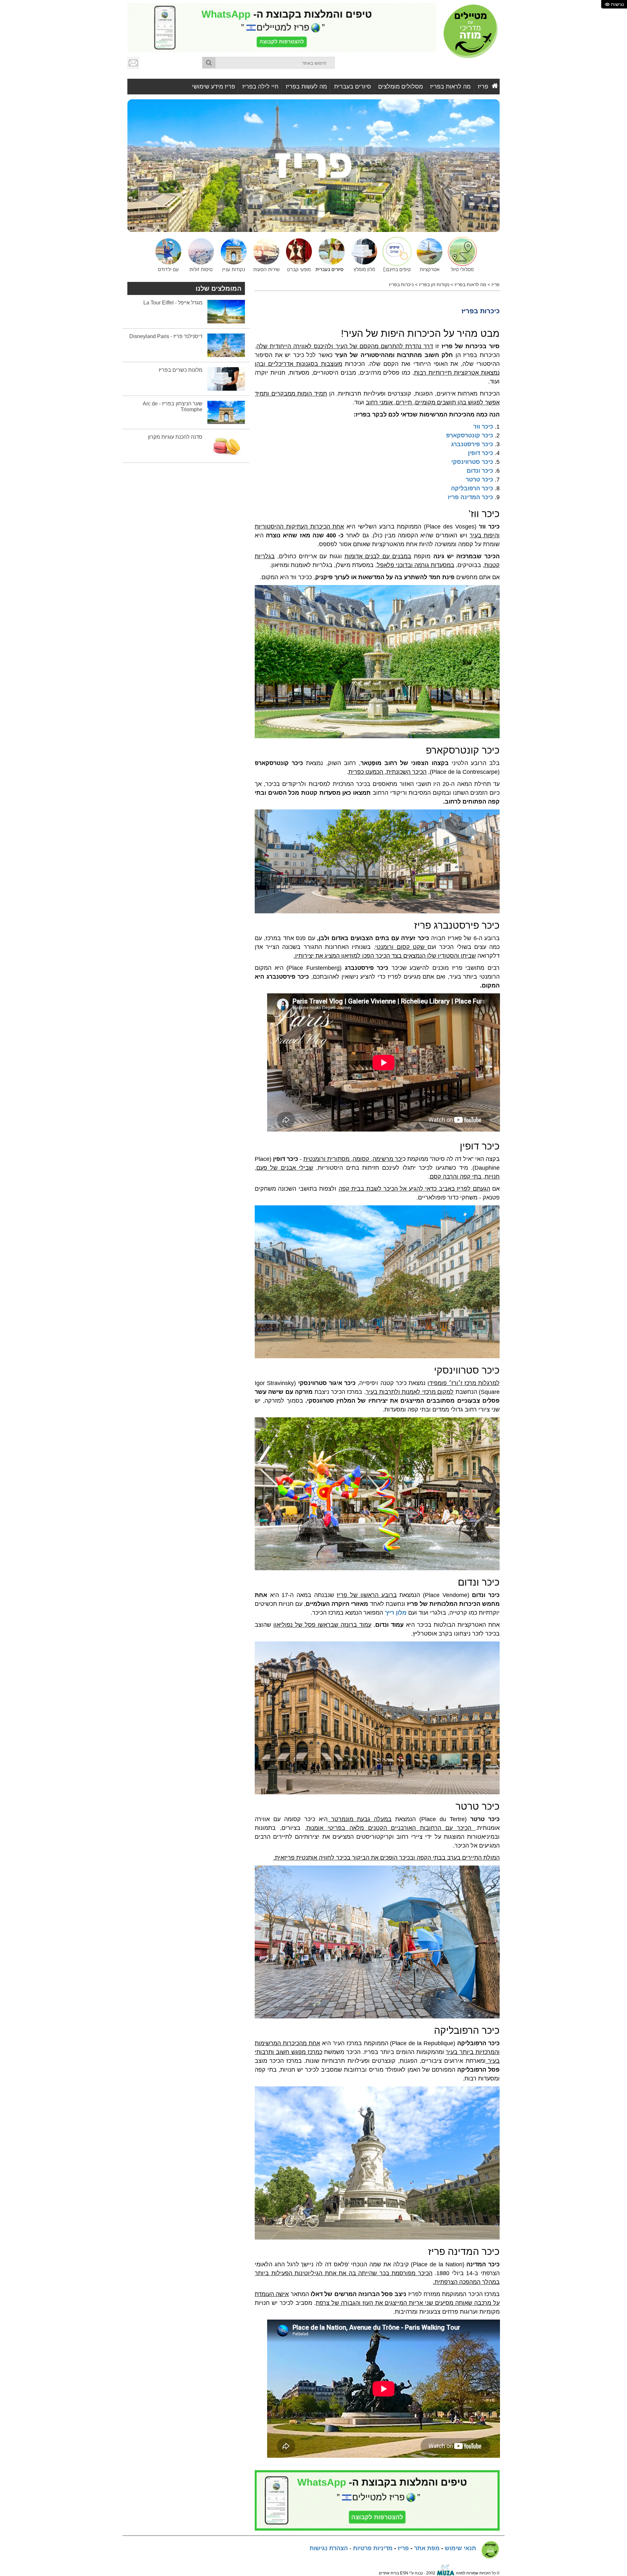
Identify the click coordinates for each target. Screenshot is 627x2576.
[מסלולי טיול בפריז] (460, 254)
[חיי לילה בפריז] (297, 254)
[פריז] (313, 165)
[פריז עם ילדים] (167, 254)
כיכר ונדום (480, 471)
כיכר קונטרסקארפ (470, 435)
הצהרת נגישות (329, 2548)
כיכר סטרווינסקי (472, 462)
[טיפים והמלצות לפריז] (395, 254)
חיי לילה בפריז (260, 87)
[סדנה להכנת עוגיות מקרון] (226, 446)
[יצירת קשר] (134, 63)
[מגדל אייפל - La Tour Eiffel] (226, 311)
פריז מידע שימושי (214, 87)
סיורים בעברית (353, 87)
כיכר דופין (481, 453)
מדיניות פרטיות (373, 2548)
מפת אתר (427, 2548)
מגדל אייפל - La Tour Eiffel (173, 303)
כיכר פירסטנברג (472, 444)
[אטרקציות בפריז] (232, 254)
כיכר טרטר (479, 480)
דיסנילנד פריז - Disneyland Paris (166, 336)
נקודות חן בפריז (434, 285)
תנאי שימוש (460, 2548)
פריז (483, 87)
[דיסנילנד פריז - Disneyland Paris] (226, 345)
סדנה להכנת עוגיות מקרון (175, 437)
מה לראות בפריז (450, 87)
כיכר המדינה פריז (470, 497)
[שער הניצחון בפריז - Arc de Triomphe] (226, 412)
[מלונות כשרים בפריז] (226, 379)
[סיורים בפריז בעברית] (330, 254)
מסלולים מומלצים (401, 87)
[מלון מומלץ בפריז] (362, 254)
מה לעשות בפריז (306, 87)
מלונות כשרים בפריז (181, 370)
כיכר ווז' (483, 427)
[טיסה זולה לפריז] (199, 254)
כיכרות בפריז (401, 285)
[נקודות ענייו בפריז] (428, 254)
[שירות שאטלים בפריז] (265, 254)
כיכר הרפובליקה (472, 488)
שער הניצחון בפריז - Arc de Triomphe (173, 407)
